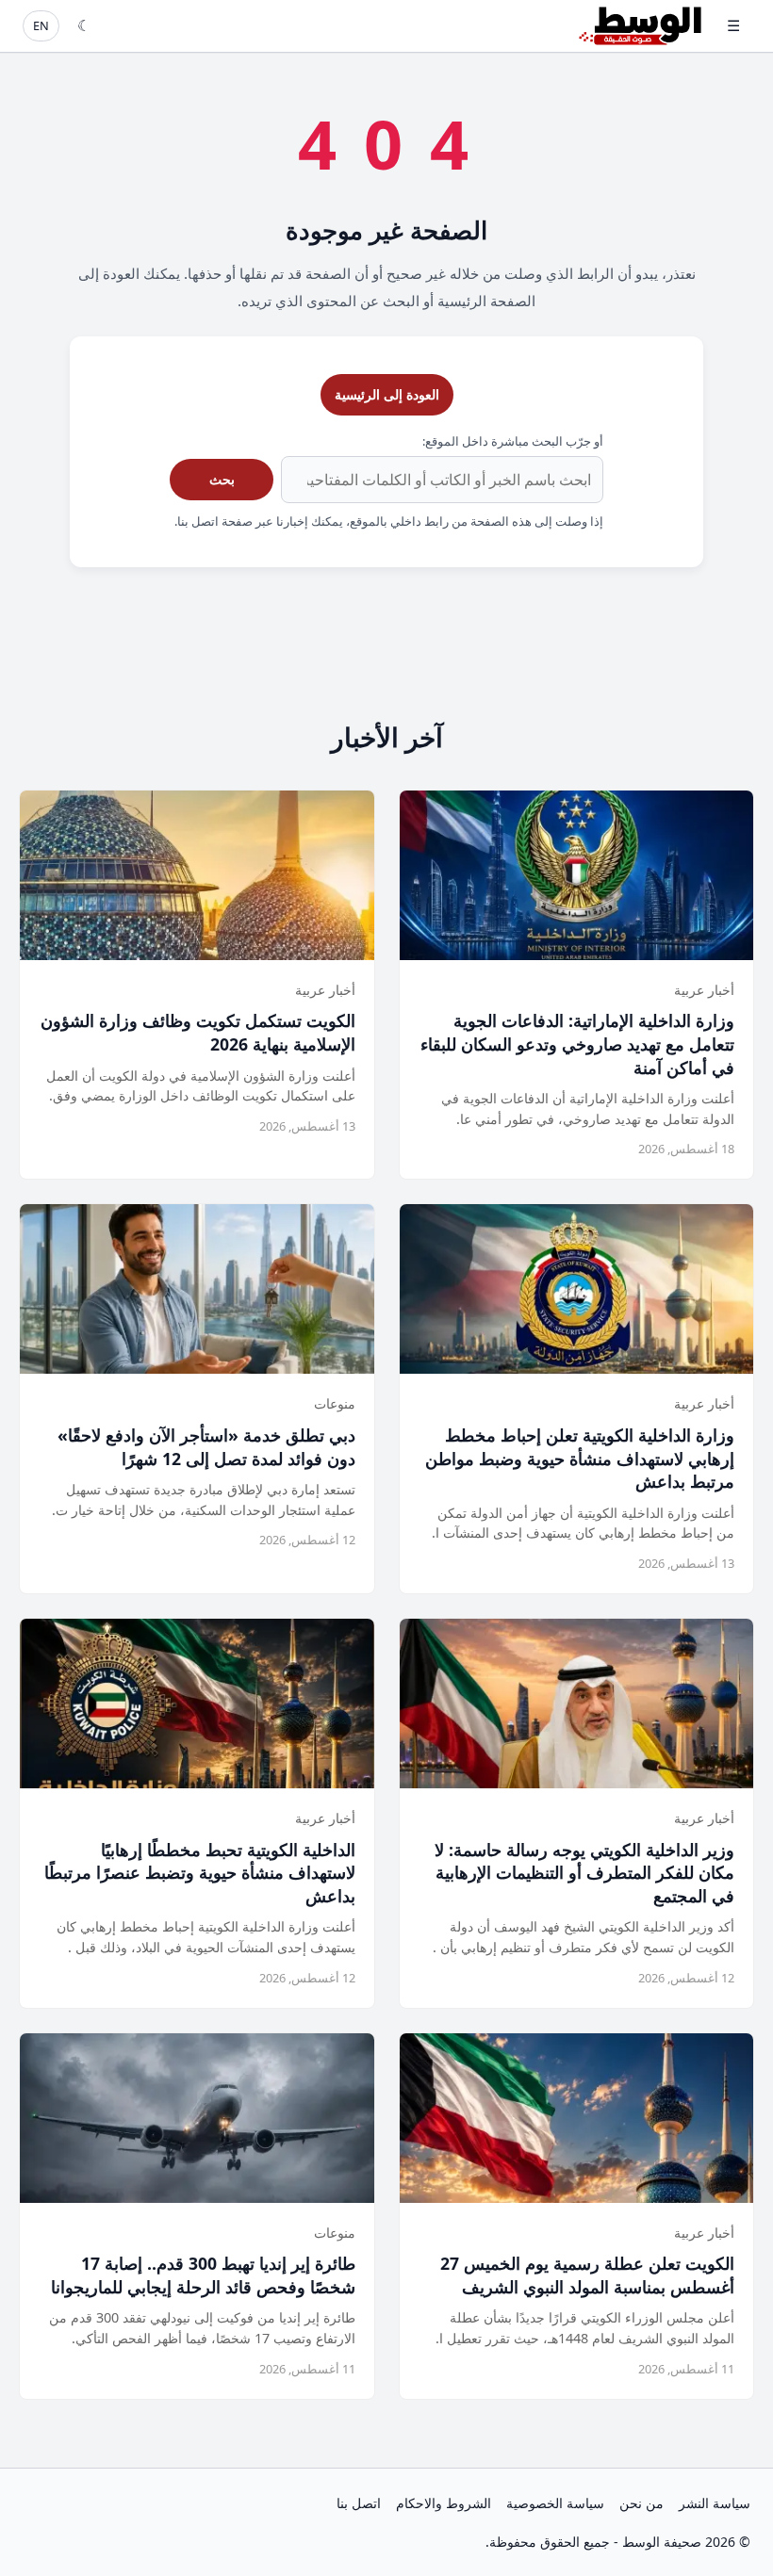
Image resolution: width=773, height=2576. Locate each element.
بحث (222, 479)
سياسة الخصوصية (555, 2503)
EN (41, 25)
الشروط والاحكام (444, 2503)
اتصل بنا (359, 2503)
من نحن (641, 2503)
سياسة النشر (715, 2503)
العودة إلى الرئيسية (387, 394)
